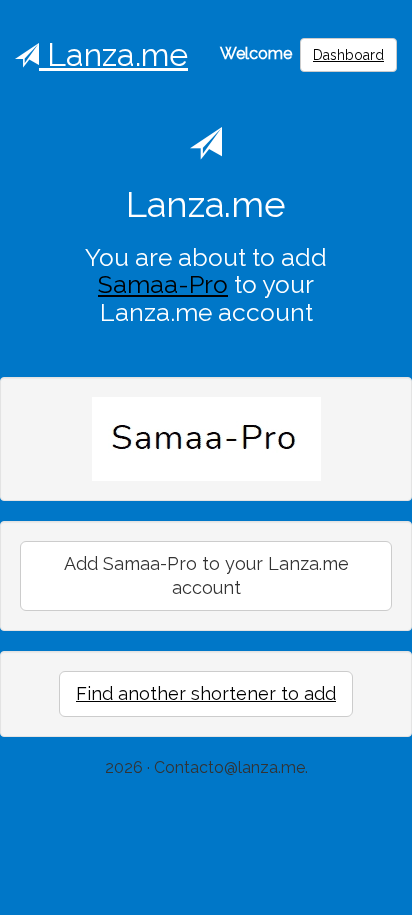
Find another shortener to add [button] (206, 693)
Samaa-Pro (163, 284)
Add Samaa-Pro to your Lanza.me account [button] (206, 575)
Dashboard (348, 55)
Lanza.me (113, 54)
